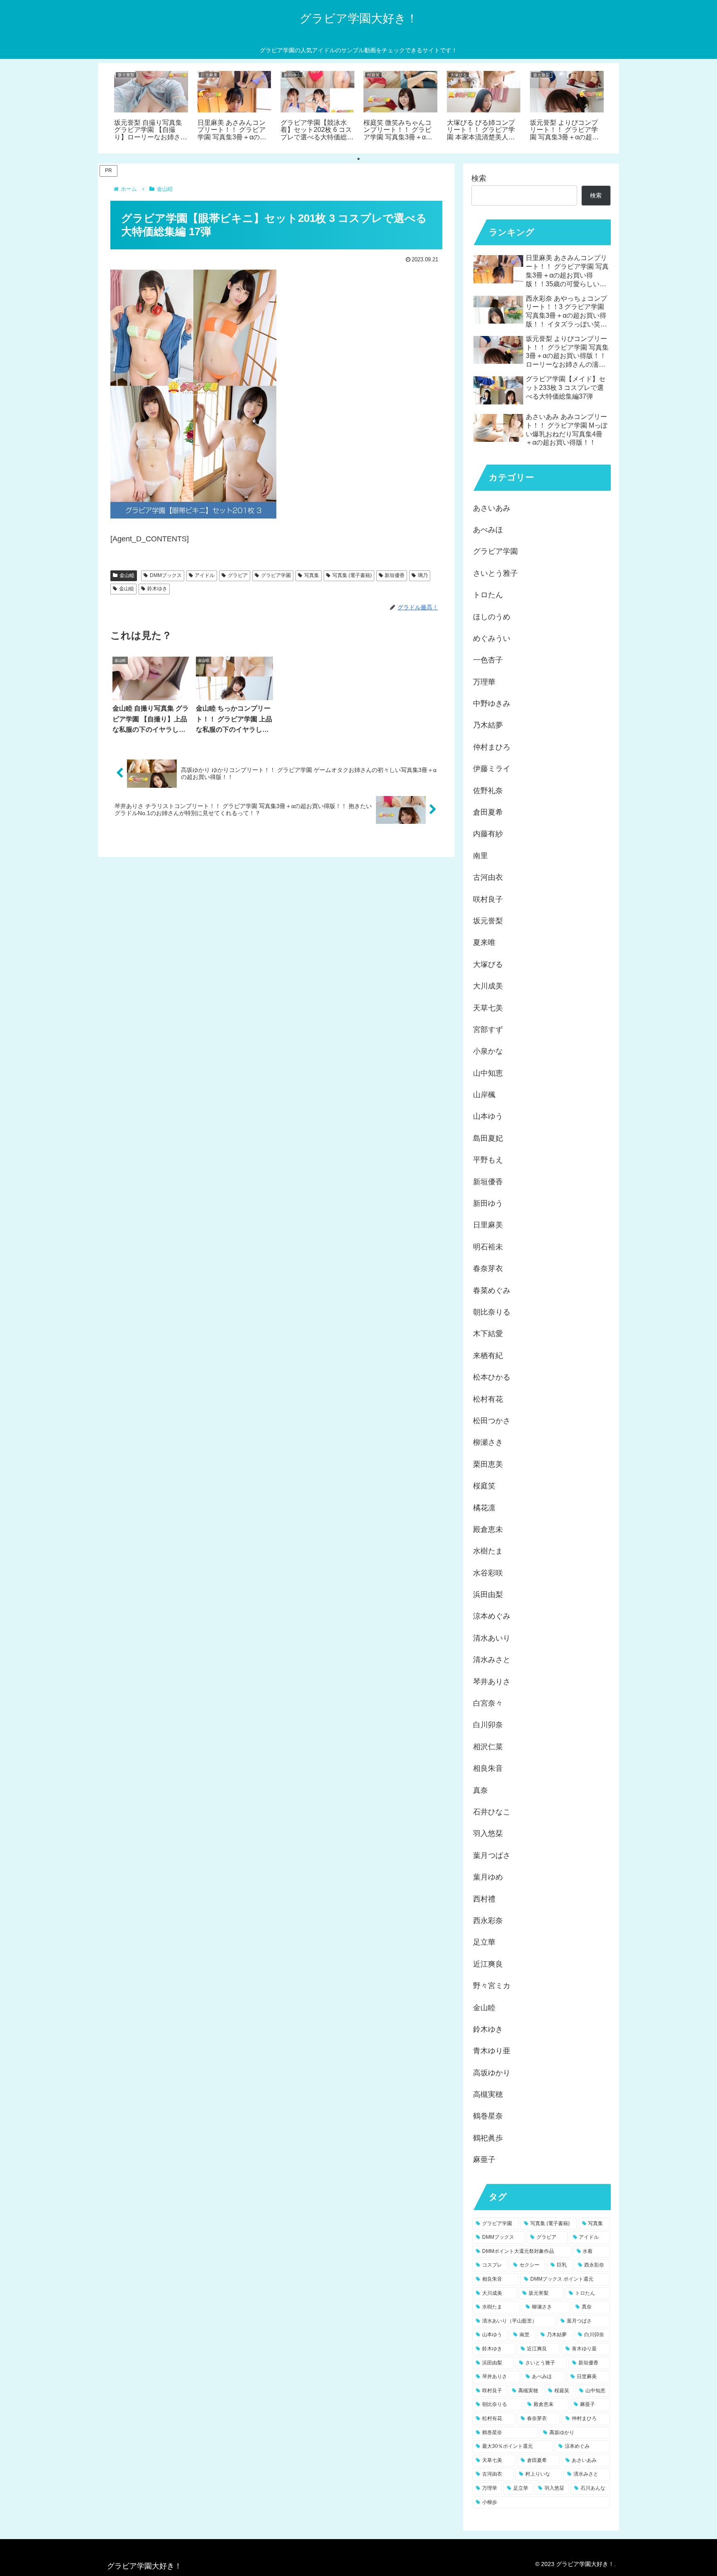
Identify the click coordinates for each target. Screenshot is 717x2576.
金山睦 (127, 575)
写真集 (312, 575)
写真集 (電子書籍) (352, 575)
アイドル (205, 575)
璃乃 (423, 575)
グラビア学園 (276, 575)
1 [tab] (358, 159)
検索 (479, 178)
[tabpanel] (151, 107)
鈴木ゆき (157, 589)
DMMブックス (166, 575)
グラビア (238, 575)
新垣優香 (395, 575)
